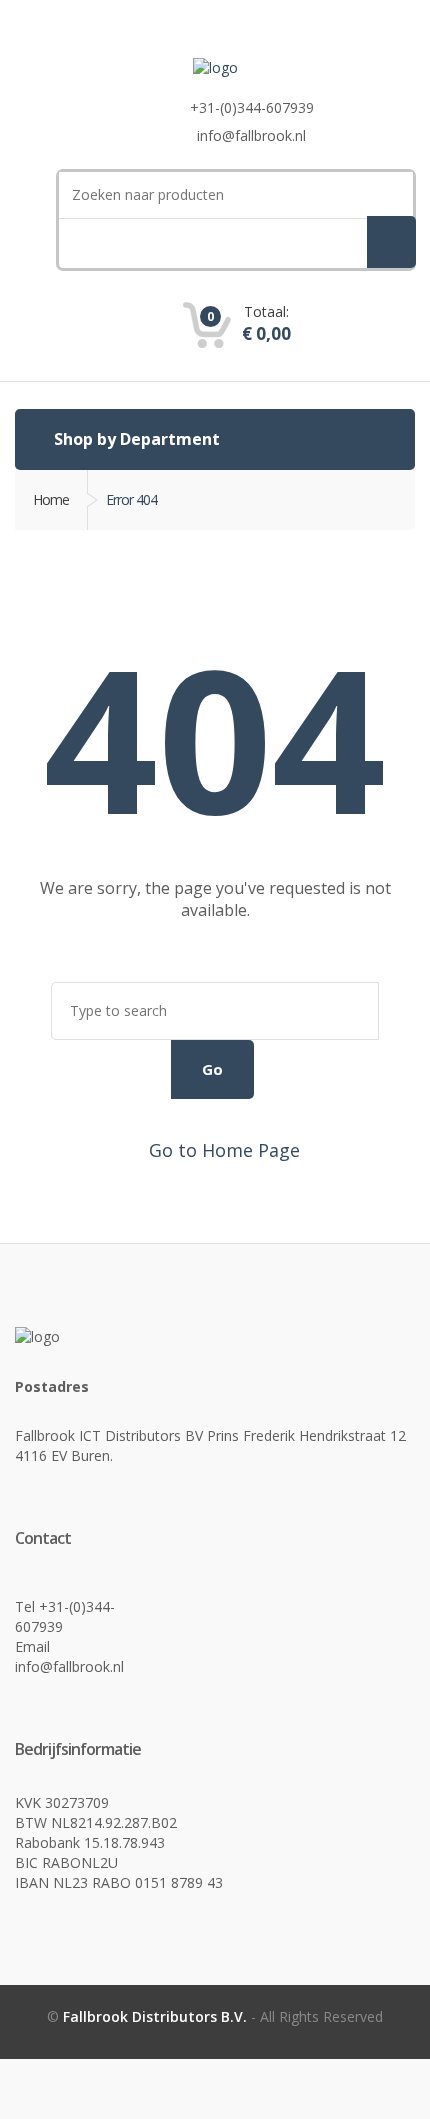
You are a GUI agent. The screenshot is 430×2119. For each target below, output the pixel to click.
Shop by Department (135, 439)
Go (212, 1069)
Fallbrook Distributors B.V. (157, 2016)
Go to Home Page (222, 1150)
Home (51, 499)
